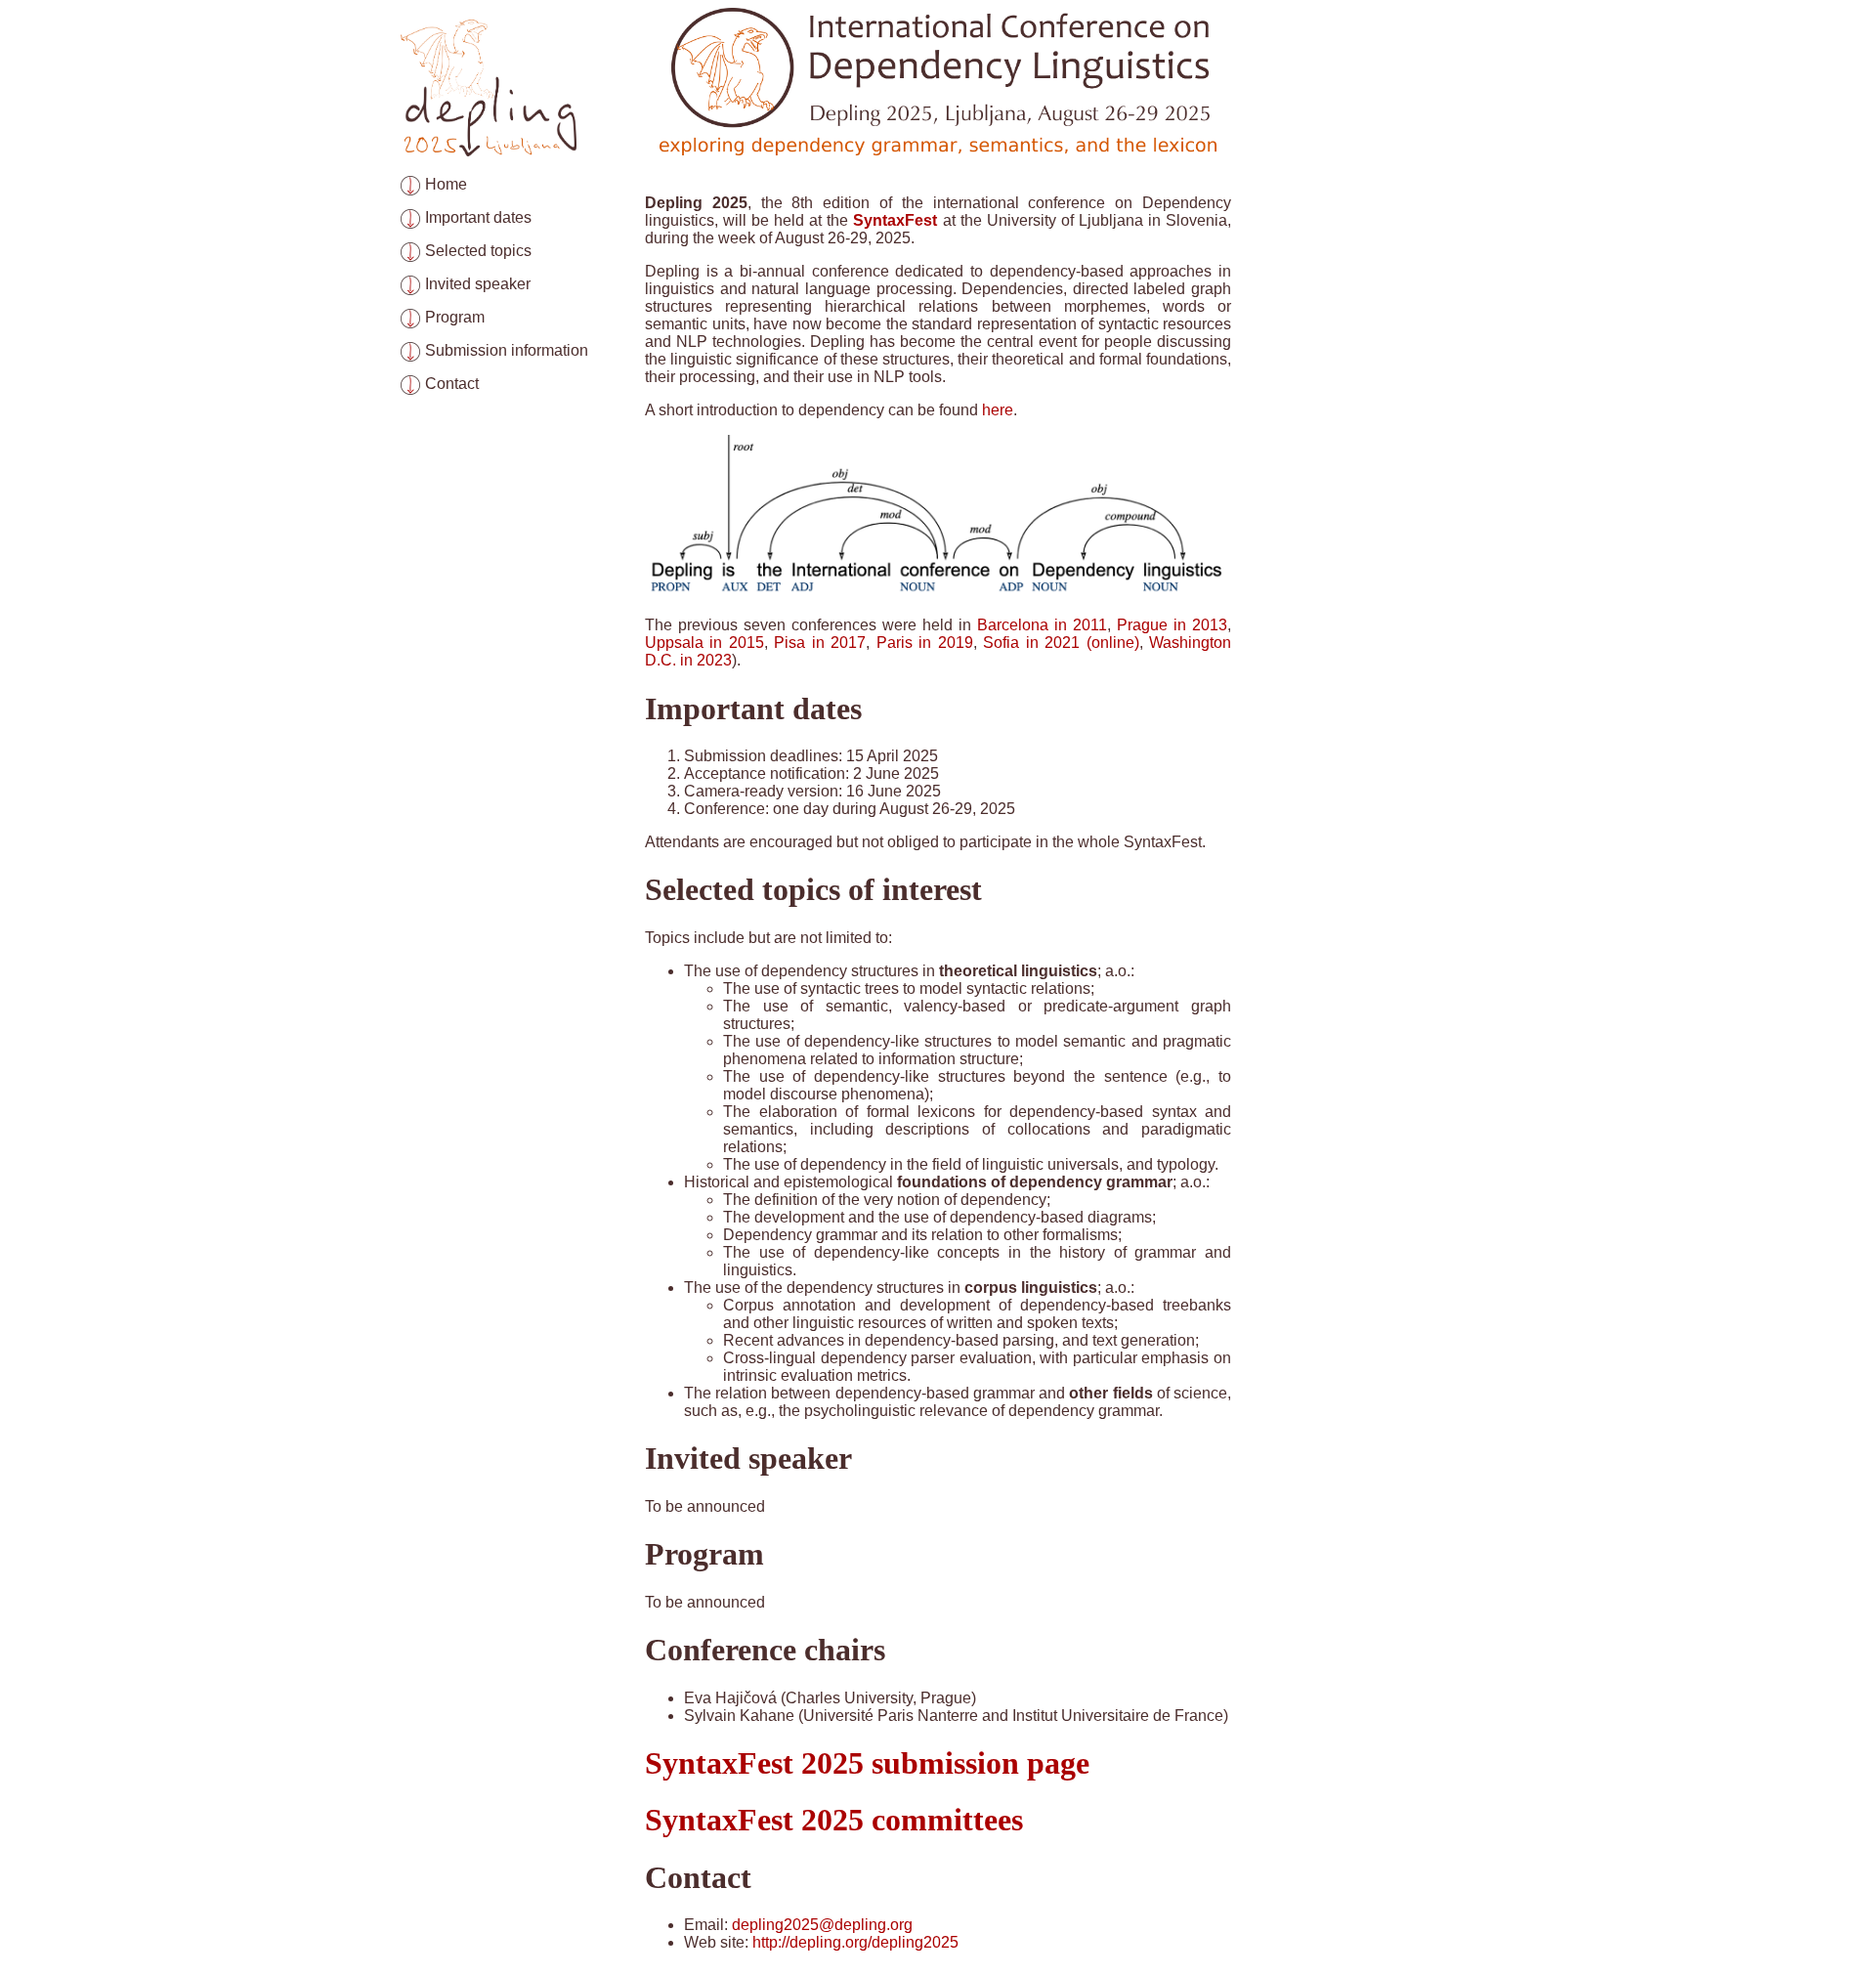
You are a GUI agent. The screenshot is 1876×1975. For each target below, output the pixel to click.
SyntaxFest (895, 220)
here (998, 410)
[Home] (489, 151)
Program (455, 317)
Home (446, 184)
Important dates (478, 217)
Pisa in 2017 (820, 643)
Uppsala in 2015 (704, 643)
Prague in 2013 (1172, 625)
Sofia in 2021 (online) (1061, 643)
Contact (452, 384)
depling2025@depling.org (822, 1925)
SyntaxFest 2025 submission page (867, 1763)
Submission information (507, 350)
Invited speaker (478, 284)
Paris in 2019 (925, 643)
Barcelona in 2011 (1042, 625)
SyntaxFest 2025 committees (834, 1820)
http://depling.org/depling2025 (855, 1942)
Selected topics (478, 251)
